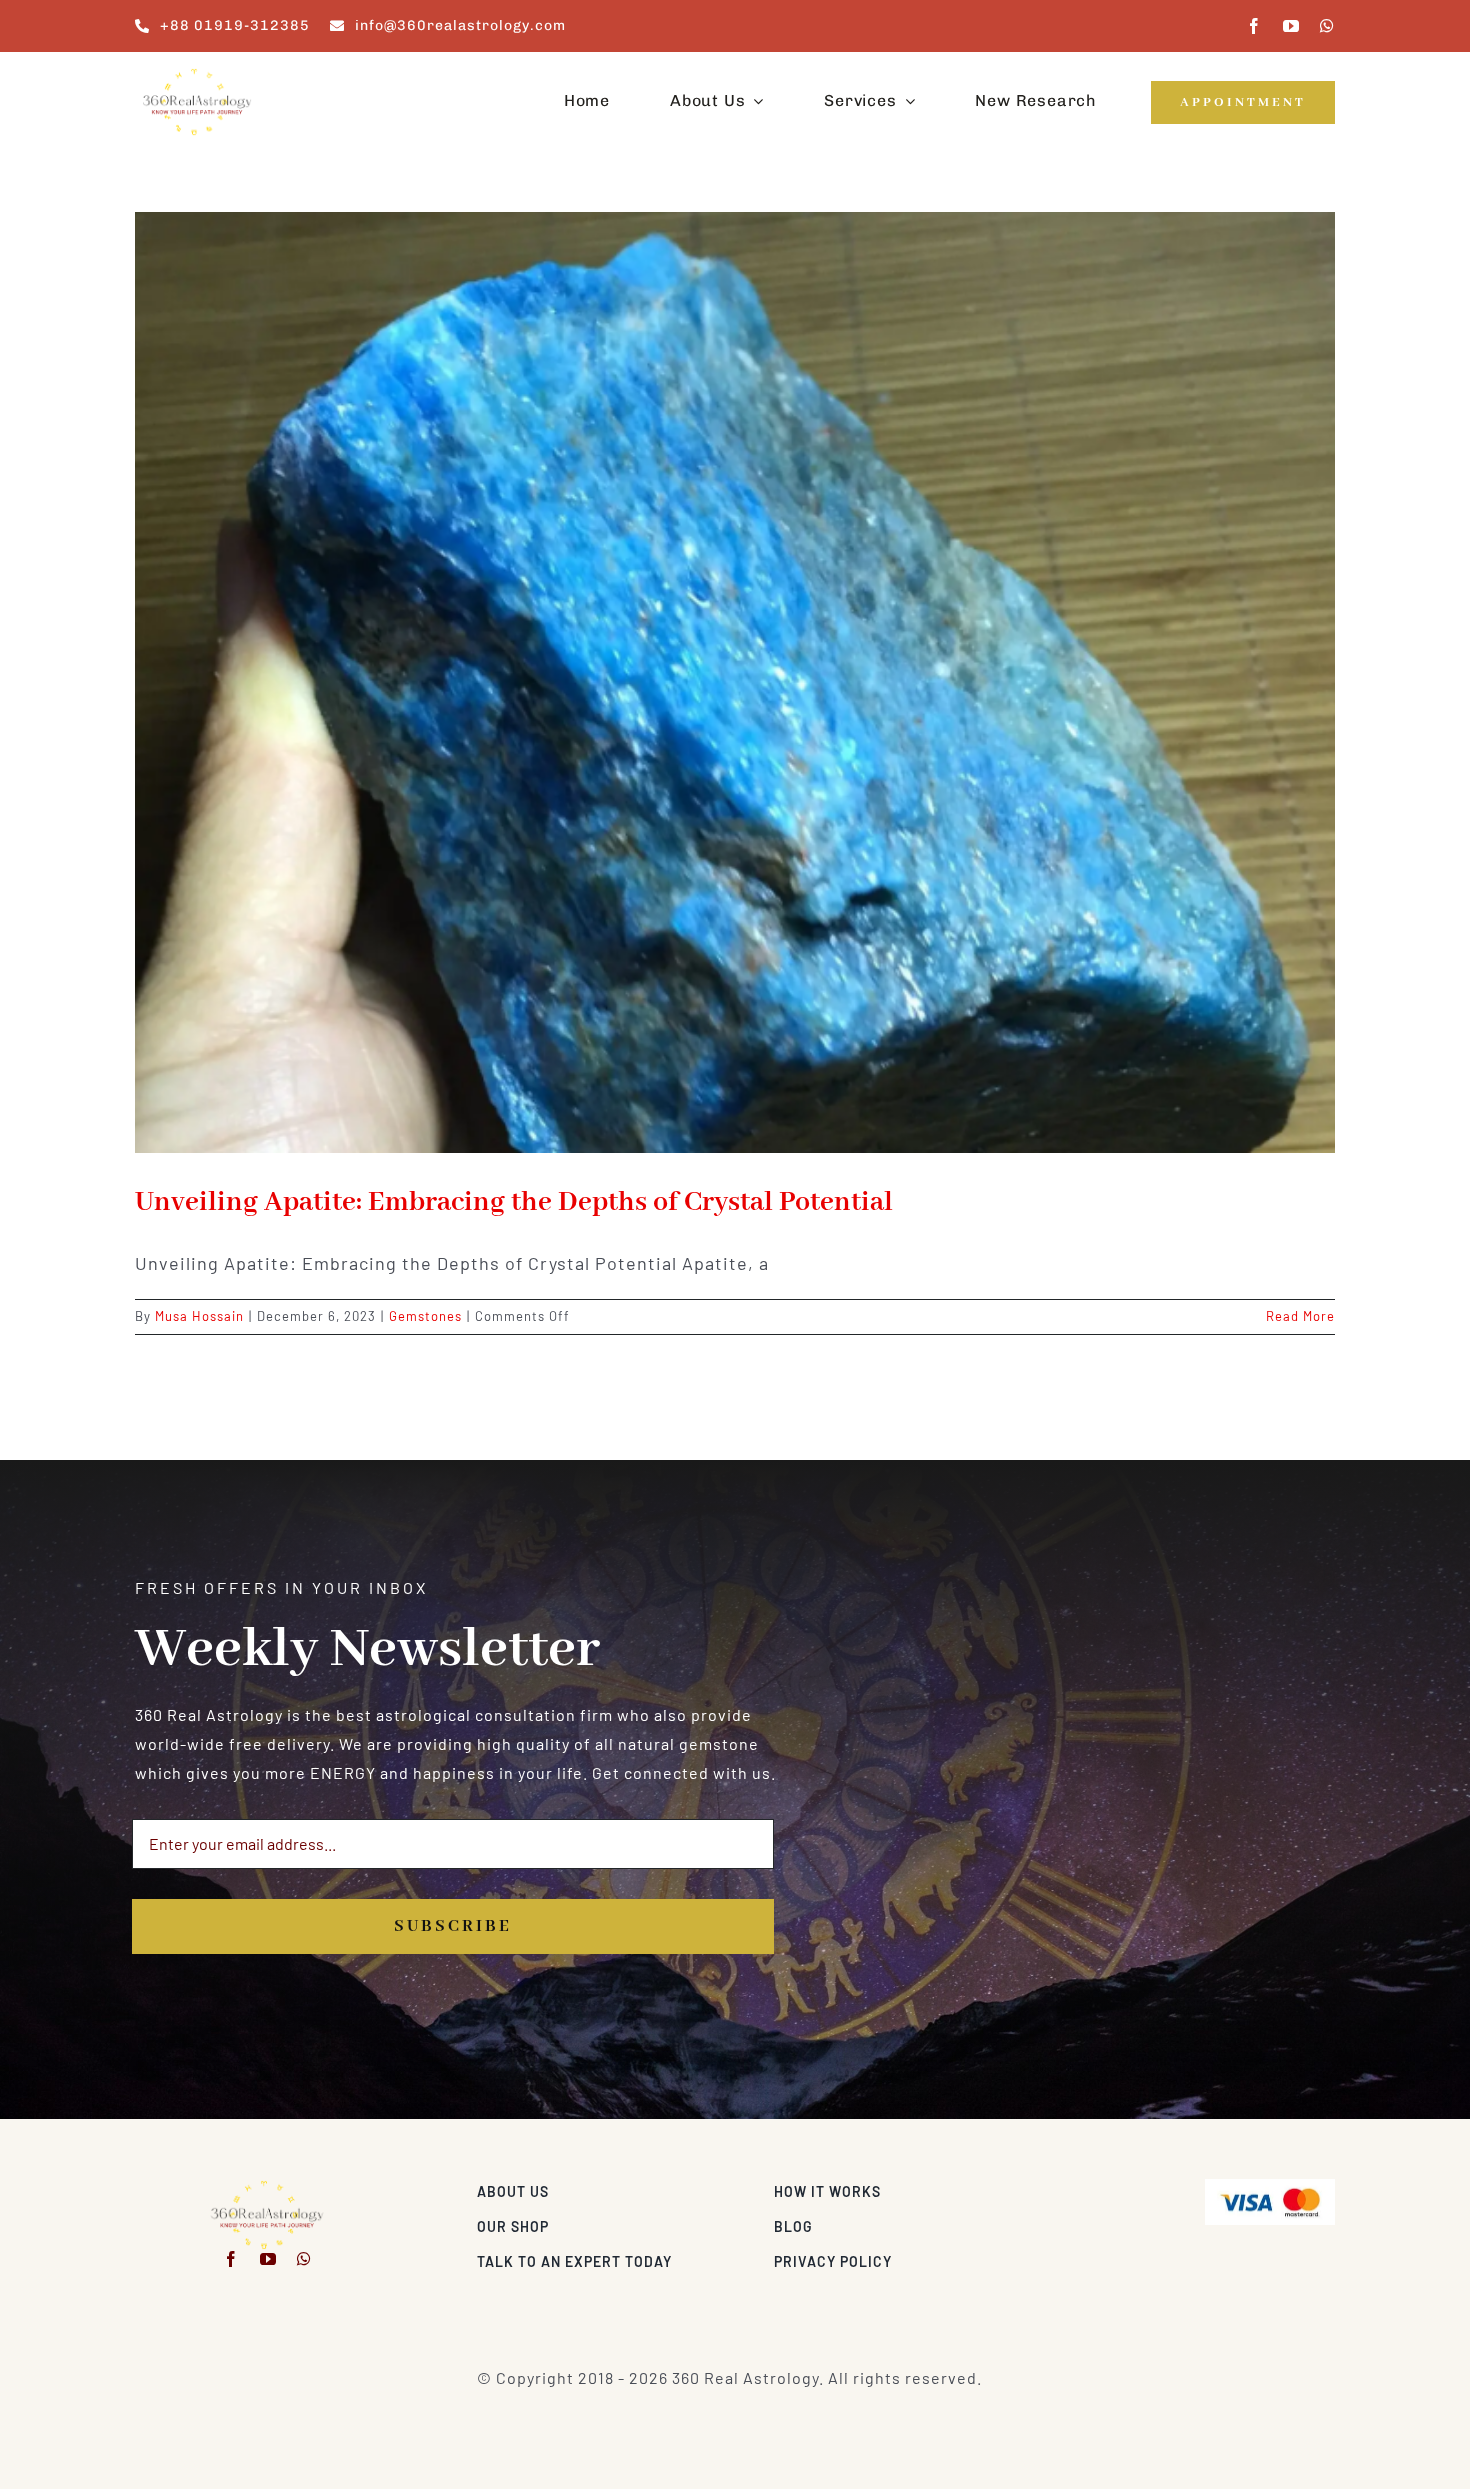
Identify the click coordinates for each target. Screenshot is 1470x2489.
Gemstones (425, 1316)
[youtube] (1291, 26)
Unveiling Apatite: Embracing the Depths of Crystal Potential (514, 1202)
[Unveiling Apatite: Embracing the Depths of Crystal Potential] (735, 682)
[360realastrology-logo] (197, 74)
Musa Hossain (199, 1316)
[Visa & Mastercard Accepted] (1270, 2186)
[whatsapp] (1327, 26)
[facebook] (1254, 26)
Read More (1300, 1316)
